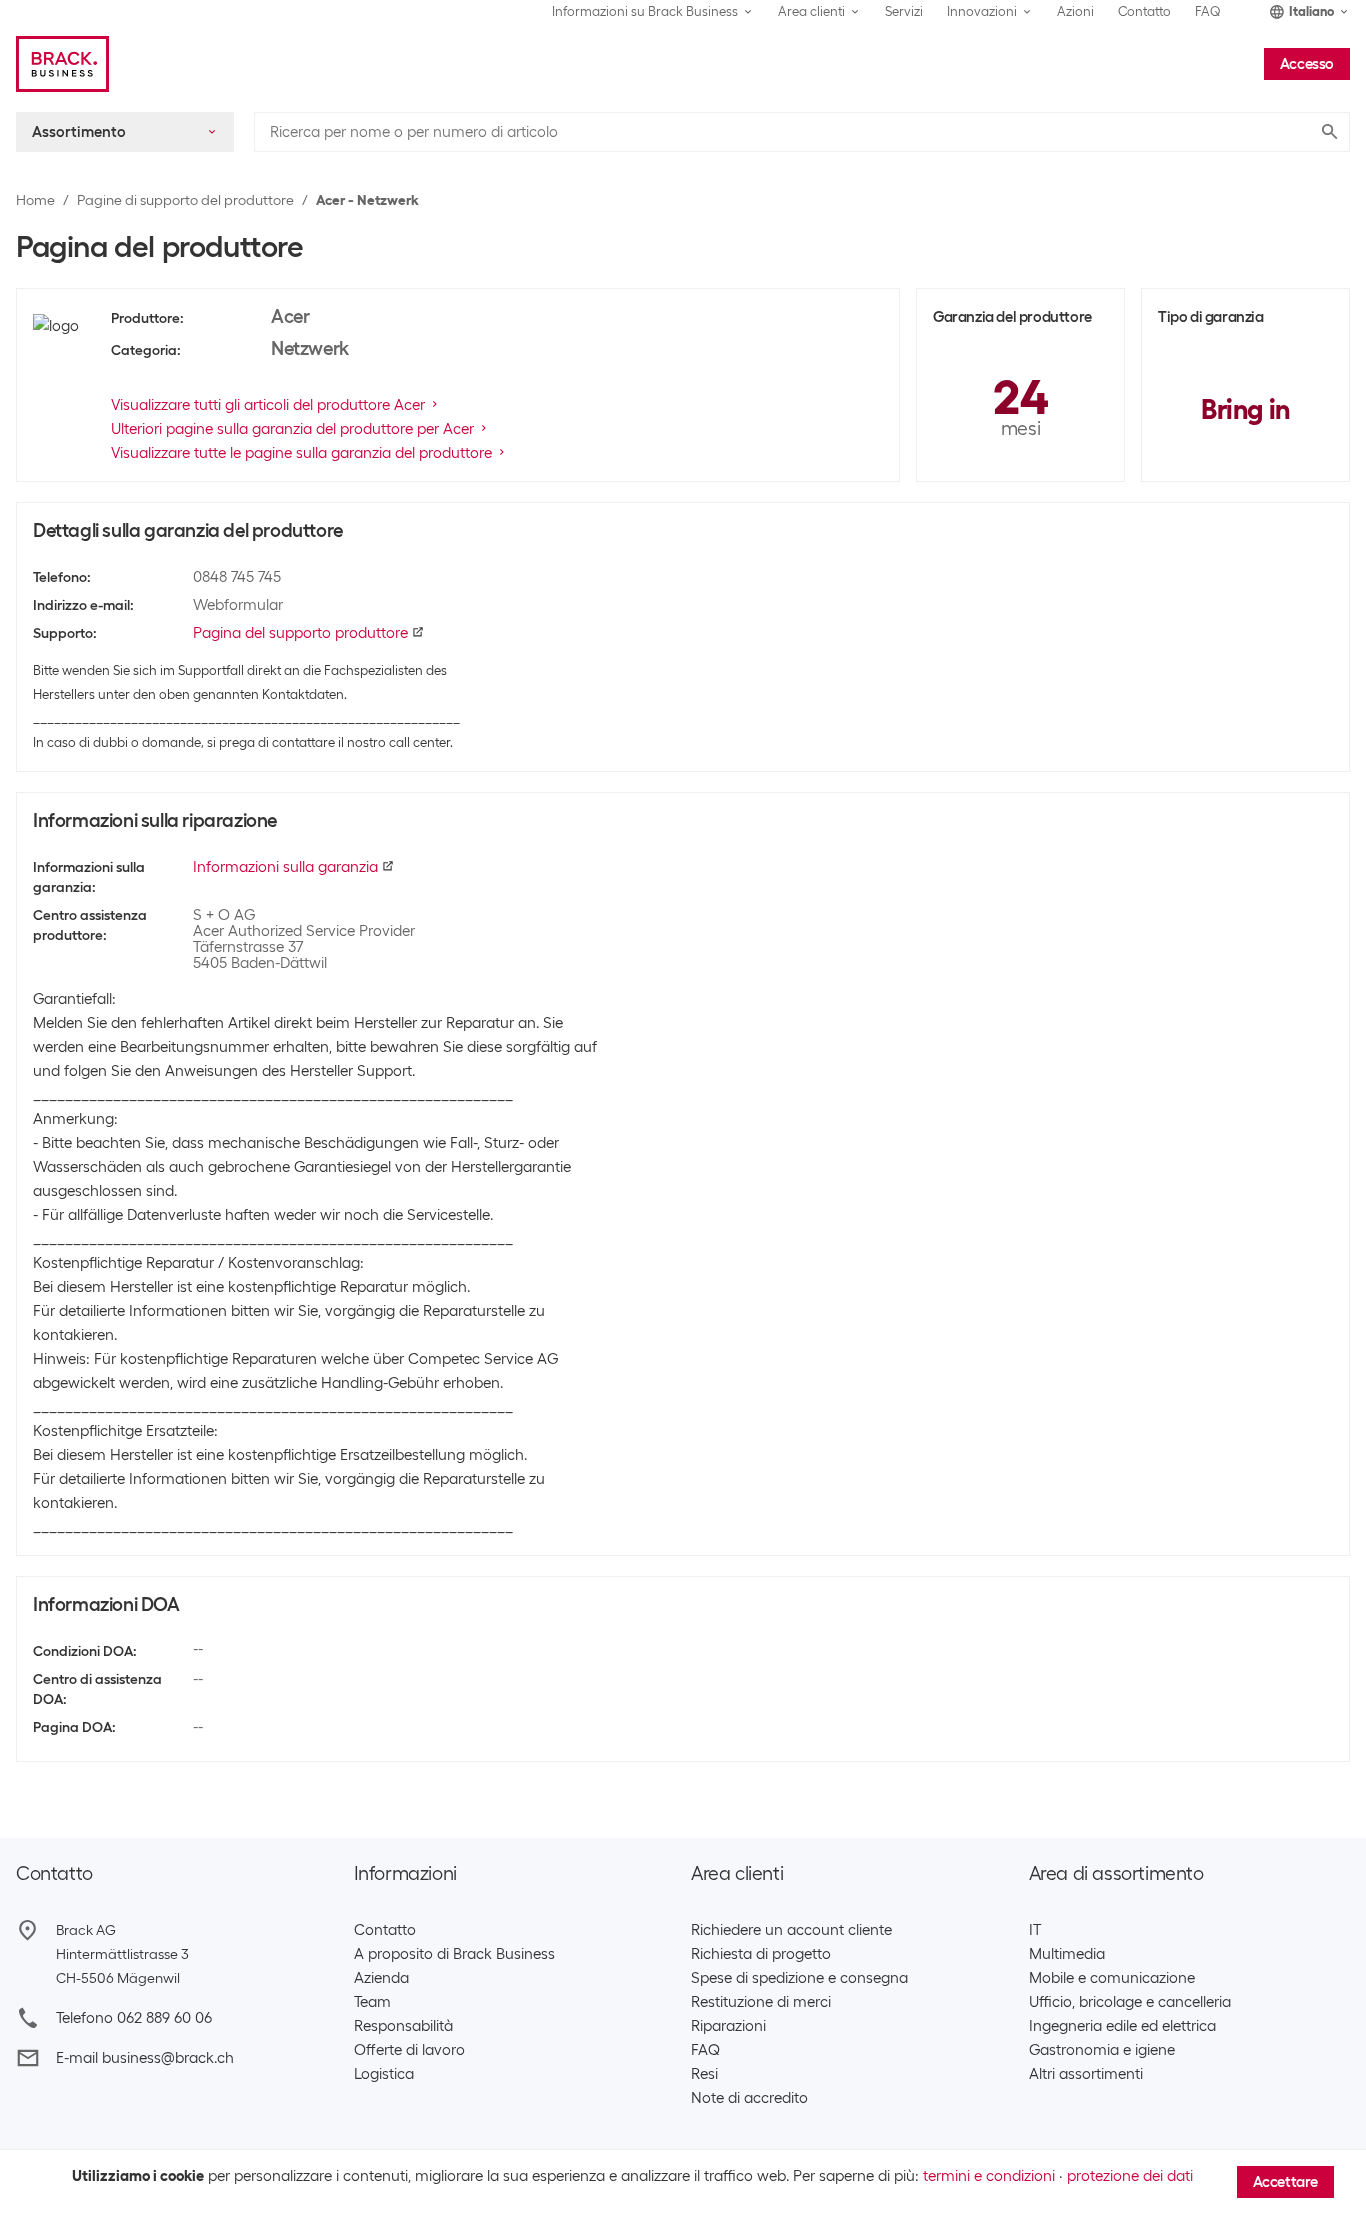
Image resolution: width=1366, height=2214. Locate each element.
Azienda (381, 1978)
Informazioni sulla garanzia (285, 867)
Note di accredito (749, 2098)
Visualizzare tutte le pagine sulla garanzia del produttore (301, 453)
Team (372, 2002)
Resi (704, 2074)
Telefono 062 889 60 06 (134, 2018)
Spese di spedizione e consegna (799, 1978)
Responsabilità (403, 2026)
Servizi (904, 11)
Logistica (384, 2074)
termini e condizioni (989, 2176)
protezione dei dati (1130, 2176)
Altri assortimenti (1086, 2074)
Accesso (1307, 64)
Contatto (1144, 11)
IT (1035, 1930)
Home (35, 200)
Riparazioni (728, 2026)
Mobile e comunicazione (1112, 1978)
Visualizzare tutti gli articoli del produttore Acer (268, 405)
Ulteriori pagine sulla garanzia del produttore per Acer (292, 429)
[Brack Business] (62, 64)
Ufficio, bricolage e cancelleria (1130, 2002)
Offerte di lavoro (409, 2050)
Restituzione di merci (761, 2002)
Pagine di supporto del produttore (185, 200)
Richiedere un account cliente (791, 1930)
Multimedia (1067, 1954)
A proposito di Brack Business (454, 1954)
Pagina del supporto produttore (300, 633)
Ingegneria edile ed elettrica (1122, 2026)
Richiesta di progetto (761, 1954)
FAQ (1208, 11)
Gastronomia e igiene (1102, 2050)
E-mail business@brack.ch (145, 2058)
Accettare (1285, 2182)
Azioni (1075, 11)
